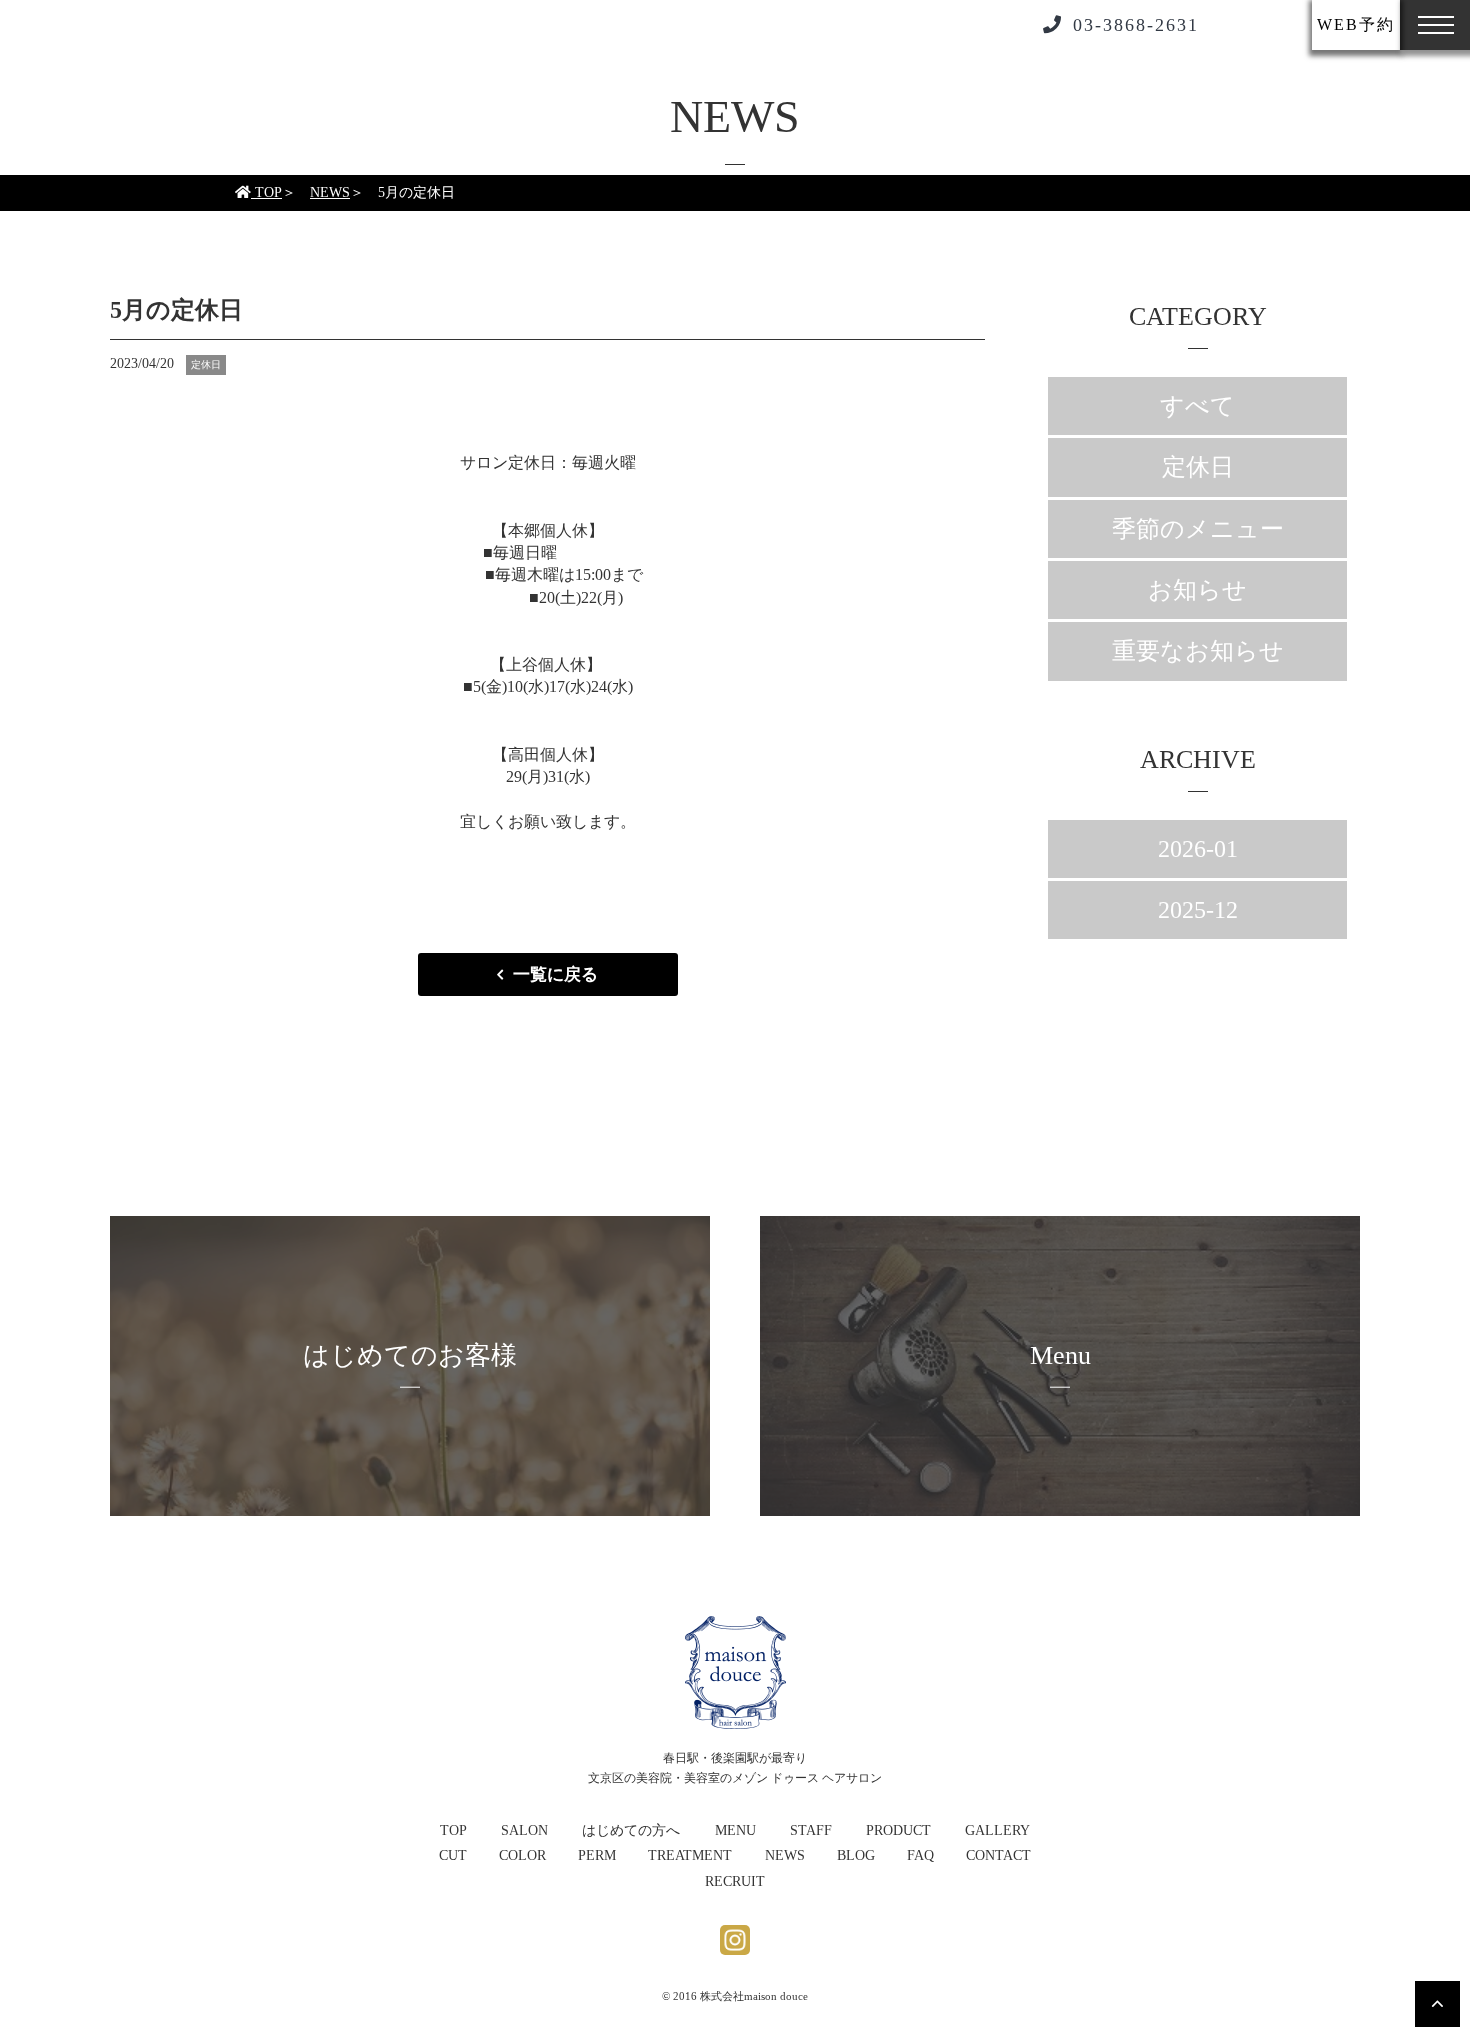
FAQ (920, 1855)
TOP (266, 192)
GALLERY (997, 1830)
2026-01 (1198, 849)
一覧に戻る (555, 974)
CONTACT (998, 1855)
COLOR (522, 1855)
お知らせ (1197, 590)
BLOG (856, 1855)
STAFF (811, 1830)
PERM (597, 1855)
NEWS (330, 192)
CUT (453, 1855)
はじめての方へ (631, 1830)
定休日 (1198, 467)
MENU (735, 1830)
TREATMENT (690, 1855)
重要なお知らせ (1198, 651)
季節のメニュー (1198, 529)
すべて (1197, 406)
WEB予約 (1356, 24)
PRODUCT (898, 1830)
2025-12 (1198, 910)
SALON (524, 1830)
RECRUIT (735, 1881)
